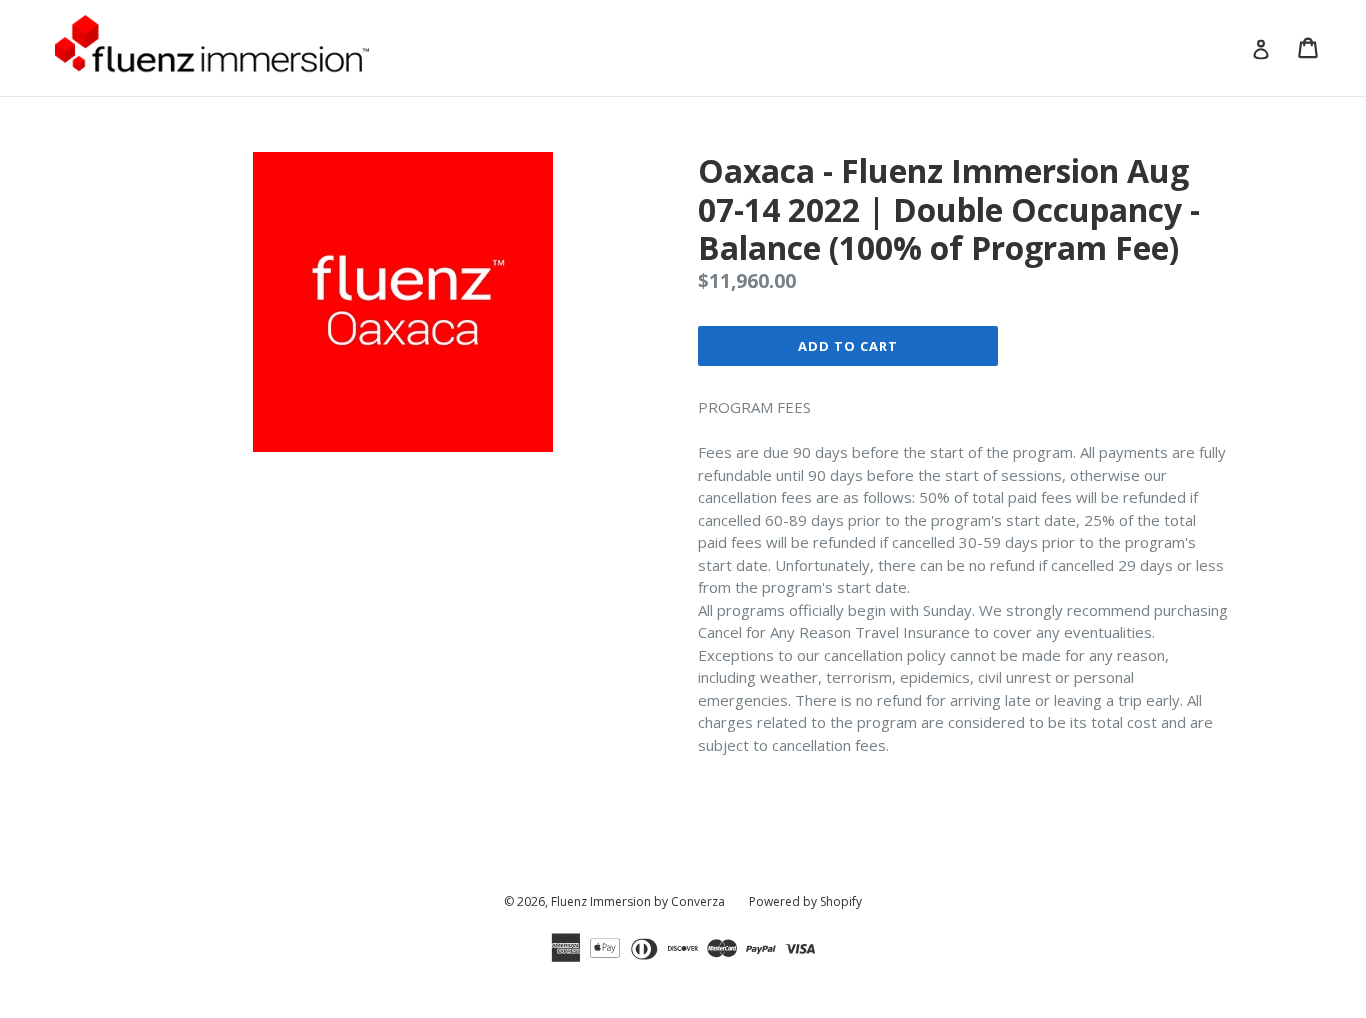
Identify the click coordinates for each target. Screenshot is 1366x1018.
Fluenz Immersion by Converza (638, 901)
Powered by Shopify (805, 901)
